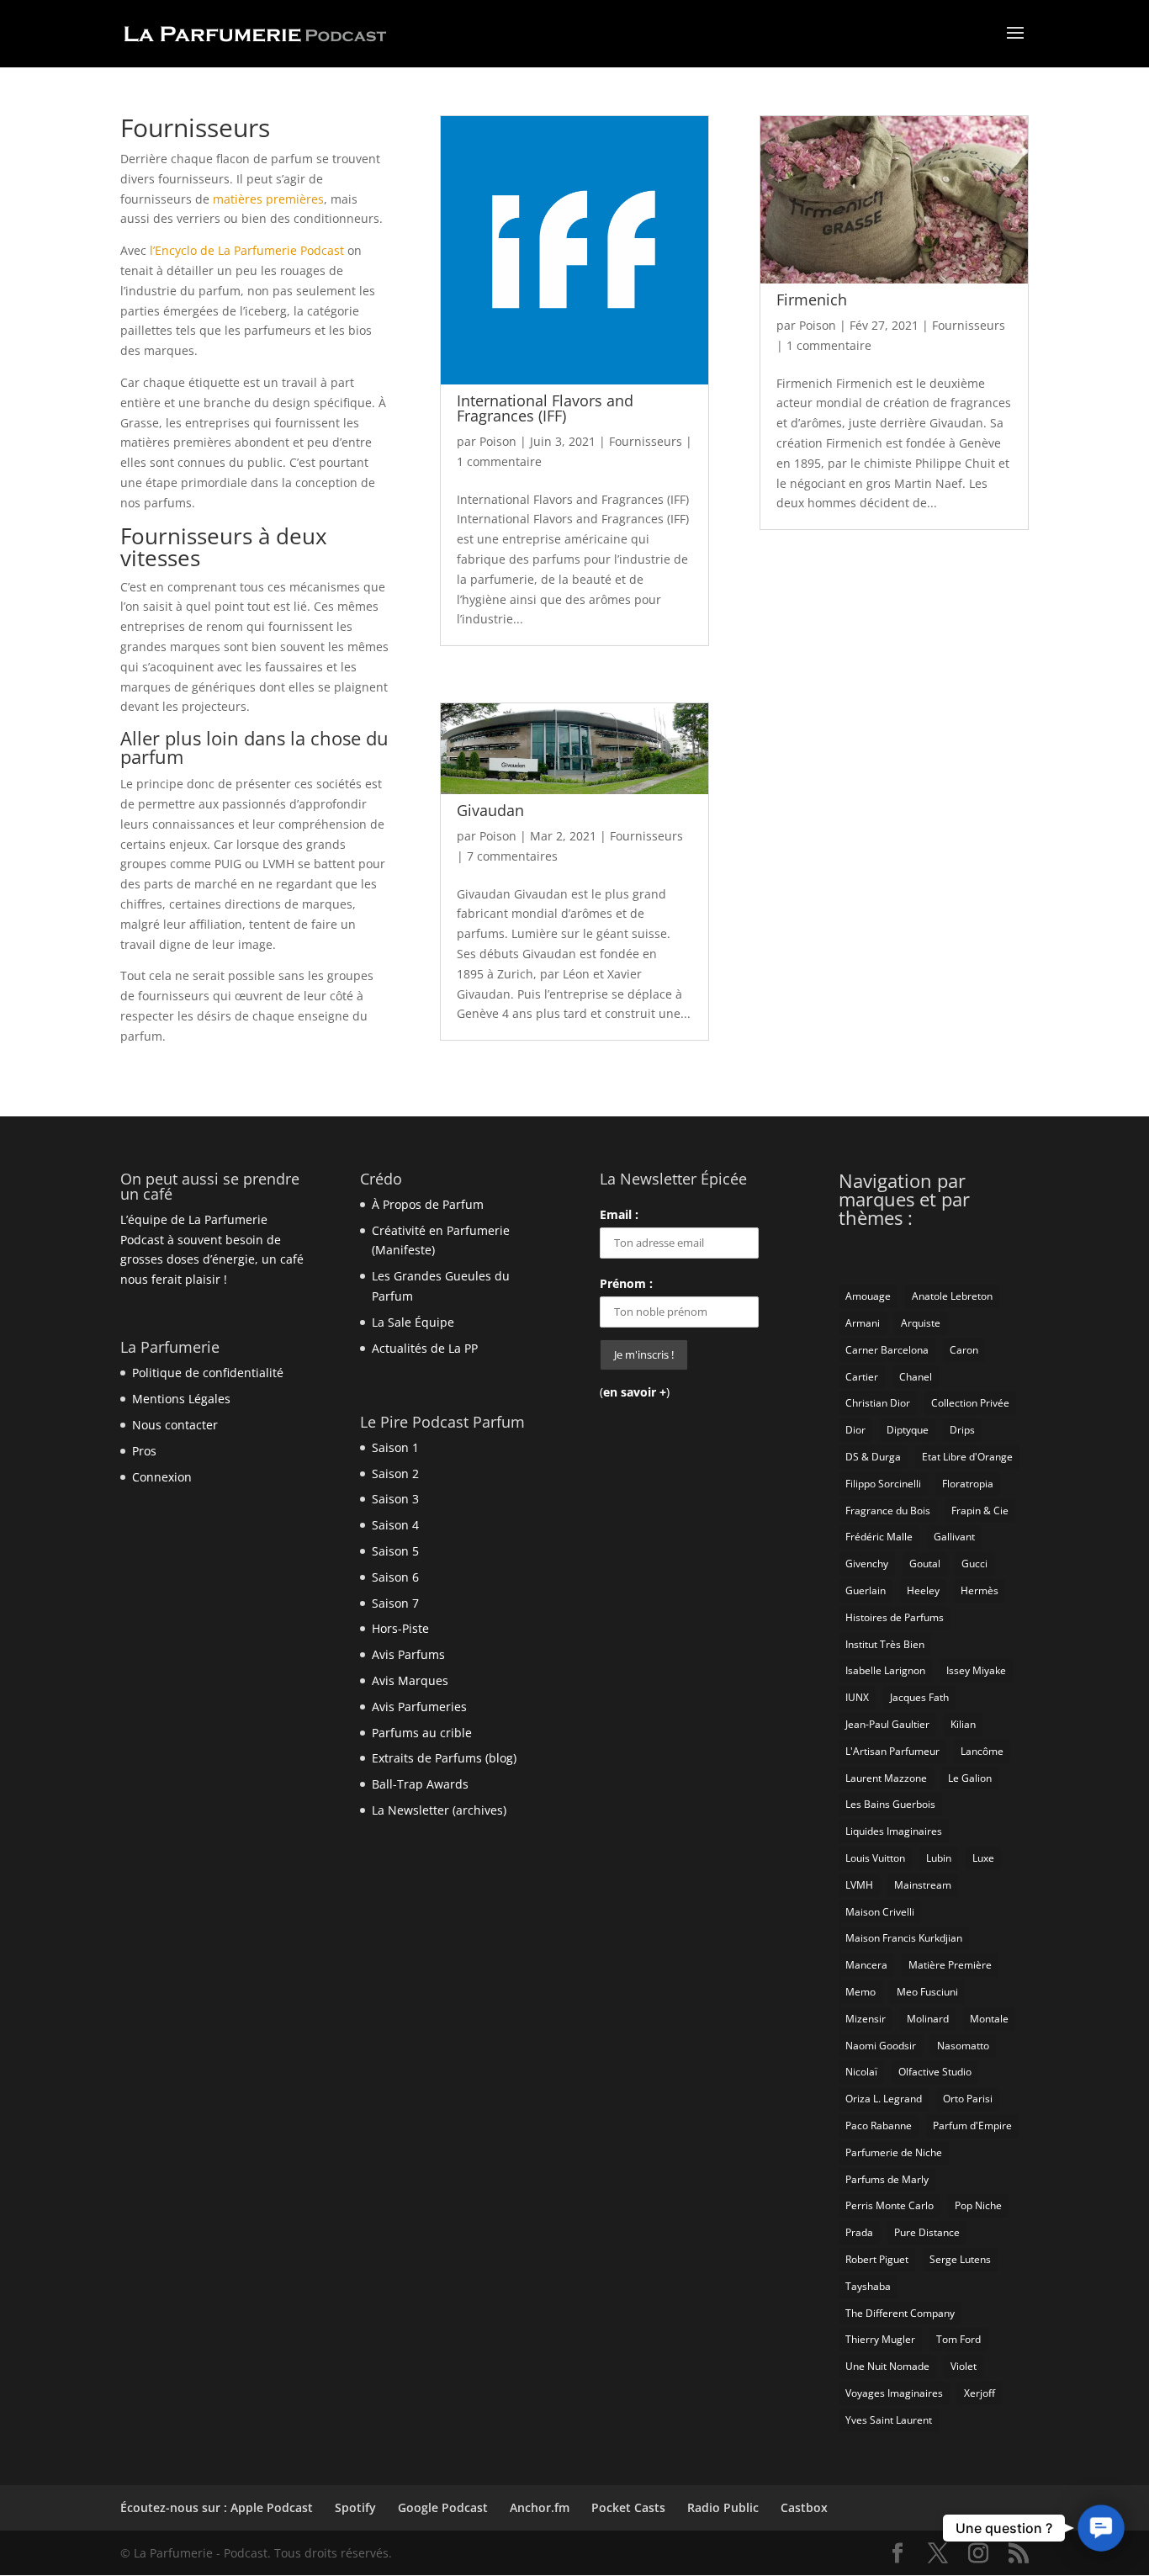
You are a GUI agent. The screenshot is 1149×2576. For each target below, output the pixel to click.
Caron (964, 1350)
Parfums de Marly (887, 2179)
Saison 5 (395, 1551)
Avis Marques (410, 1680)
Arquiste (921, 1323)
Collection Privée (970, 1403)
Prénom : (626, 1283)
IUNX (857, 1697)
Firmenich (812, 299)
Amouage (868, 1296)
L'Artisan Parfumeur (892, 1751)
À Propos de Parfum (428, 1204)
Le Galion (970, 1778)
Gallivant (954, 1537)
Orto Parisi (968, 2099)
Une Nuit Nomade (887, 2366)
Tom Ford (958, 2339)
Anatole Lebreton (952, 1296)
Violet (964, 2366)
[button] (1101, 2528)
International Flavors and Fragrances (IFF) (545, 408)
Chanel (916, 1377)
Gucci (974, 1564)
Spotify (355, 2507)
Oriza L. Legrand (884, 2099)
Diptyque (908, 1430)
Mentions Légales (181, 1399)
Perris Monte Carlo (890, 2205)
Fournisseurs (646, 441)
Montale (989, 2019)
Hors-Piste (400, 1628)
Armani (863, 1323)
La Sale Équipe (413, 1322)
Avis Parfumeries (419, 1707)
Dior (855, 1430)
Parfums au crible (422, 1733)
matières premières (268, 199)
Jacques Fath (919, 1697)
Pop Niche (978, 2205)
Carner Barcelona (887, 1350)
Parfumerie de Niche (894, 2152)
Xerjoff (980, 2393)
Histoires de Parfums (895, 1617)
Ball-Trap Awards (420, 1784)
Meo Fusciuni (927, 1992)
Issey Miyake (976, 1670)
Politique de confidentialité (208, 1373)
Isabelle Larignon (885, 1670)
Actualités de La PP (425, 1348)
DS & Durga (873, 1457)
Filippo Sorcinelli (883, 1484)
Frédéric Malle (879, 1537)
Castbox (804, 2507)
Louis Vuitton (875, 1858)
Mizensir (866, 2019)
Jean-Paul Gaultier (887, 1724)
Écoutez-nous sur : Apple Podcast (217, 2507)
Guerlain (866, 1590)
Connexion (162, 1477)
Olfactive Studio (935, 2072)
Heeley (923, 1590)
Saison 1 (395, 1447)
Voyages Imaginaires (894, 2393)
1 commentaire (499, 461)
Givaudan (490, 810)
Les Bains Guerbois (890, 1804)
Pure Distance (927, 2232)
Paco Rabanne (879, 2125)
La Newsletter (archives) (439, 1810)
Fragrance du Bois (888, 1511)
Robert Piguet (877, 2259)
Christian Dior (878, 1403)
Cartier (862, 1377)
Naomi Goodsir (881, 2046)
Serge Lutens (960, 2259)
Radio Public (723, 2507)
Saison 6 (395, 1577)
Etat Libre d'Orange (967, 1457)
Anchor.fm (540, 2507)
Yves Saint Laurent (889, 2420)
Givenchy (867, 1564)
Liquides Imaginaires (894, 1831)
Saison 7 (395, 1603)
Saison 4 (395, 1525)
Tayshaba (868, 2286)
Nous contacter (175, 1425)
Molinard (928, 2019)
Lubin (939, 1858)
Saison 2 (395, 1474)
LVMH (859, 1885)
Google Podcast (443, 2507)
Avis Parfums (408, 1654)
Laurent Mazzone (886, 1778)
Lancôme (982, 1751)
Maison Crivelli (880, 1912)
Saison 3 (395, 1499)
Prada (859, 2232)
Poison (498, 441)
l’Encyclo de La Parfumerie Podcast (247, 250)
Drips (962, 1430)
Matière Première (950, 1965)
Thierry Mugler (880, 2339)
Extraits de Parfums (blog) (444, 1758)
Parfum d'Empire (972, 2125)
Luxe (983, 1858)
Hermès (980, 1590)
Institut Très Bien (885, 1644)
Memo (860, 1992)
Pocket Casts (628, 2507)
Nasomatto (963, 2046)
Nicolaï (861, 2072)
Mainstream (923, 1885)
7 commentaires (512, 856)
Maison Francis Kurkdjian (904, 1938)
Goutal (925, 1564)
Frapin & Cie (980, 1511)
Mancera (866, 1965)
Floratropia (968, 1484)
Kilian (963, 1724)
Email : (619, 1214)
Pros (144, 1451)
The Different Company (900, 2313)
